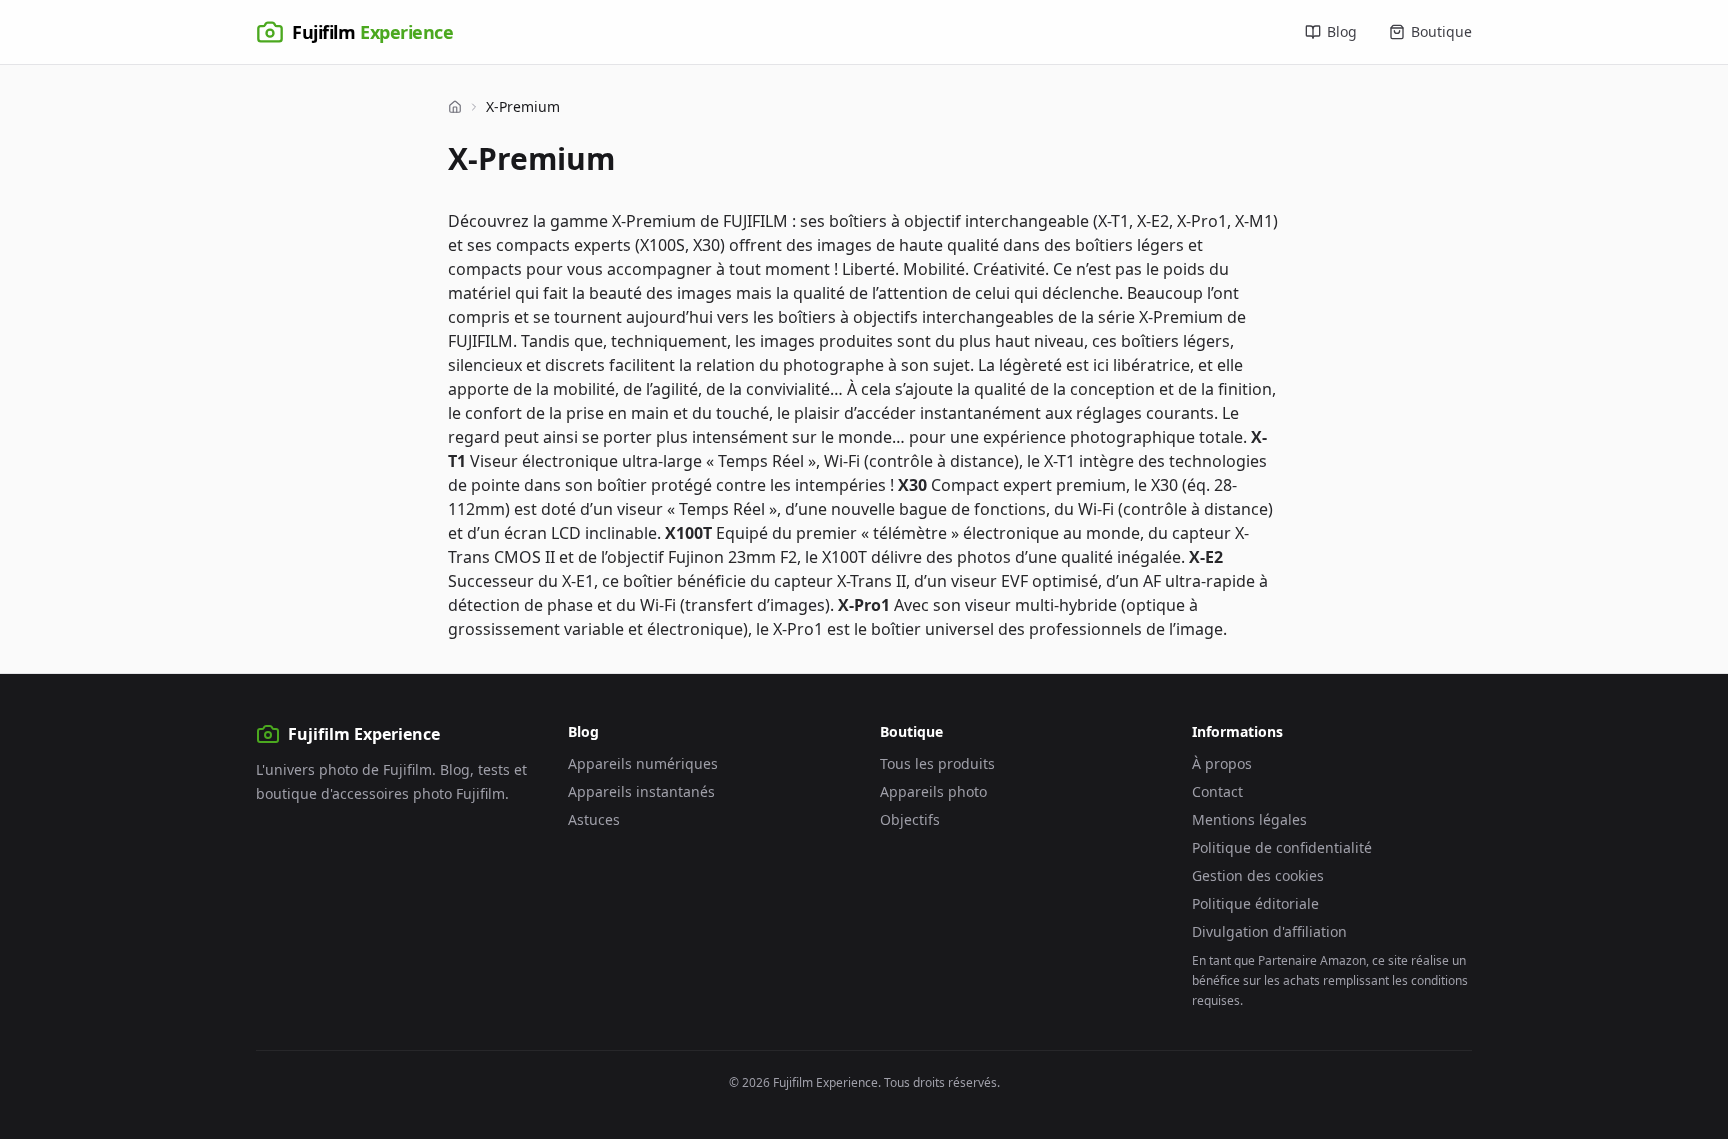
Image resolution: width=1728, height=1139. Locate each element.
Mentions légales (1249, 819)
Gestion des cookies (1258, 875)
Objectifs (910, 819)
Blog (1342, 31)
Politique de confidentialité (1282, 847)
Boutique (1441, 31)
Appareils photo (933, 791)
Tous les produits (937, 763)
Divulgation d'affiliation (1269, 931)
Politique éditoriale (1255, 903)
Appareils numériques (643, 763)
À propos (1222, 763)
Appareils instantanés (641, 791)
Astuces (594, 819)
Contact (1217, 791)
